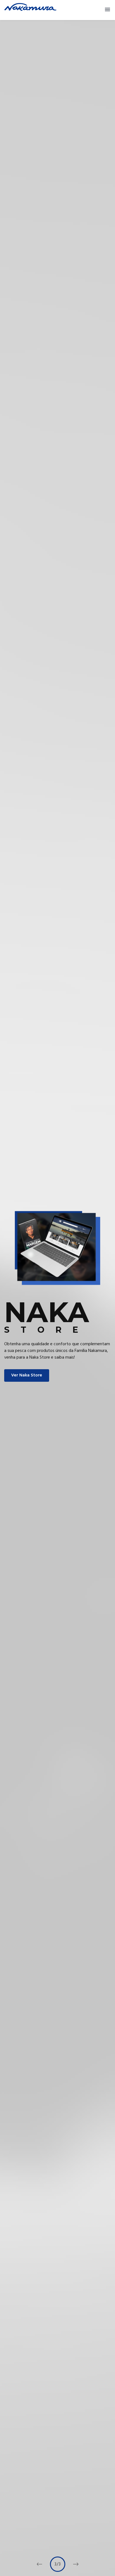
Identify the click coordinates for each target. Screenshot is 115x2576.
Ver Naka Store (27, 1375)
